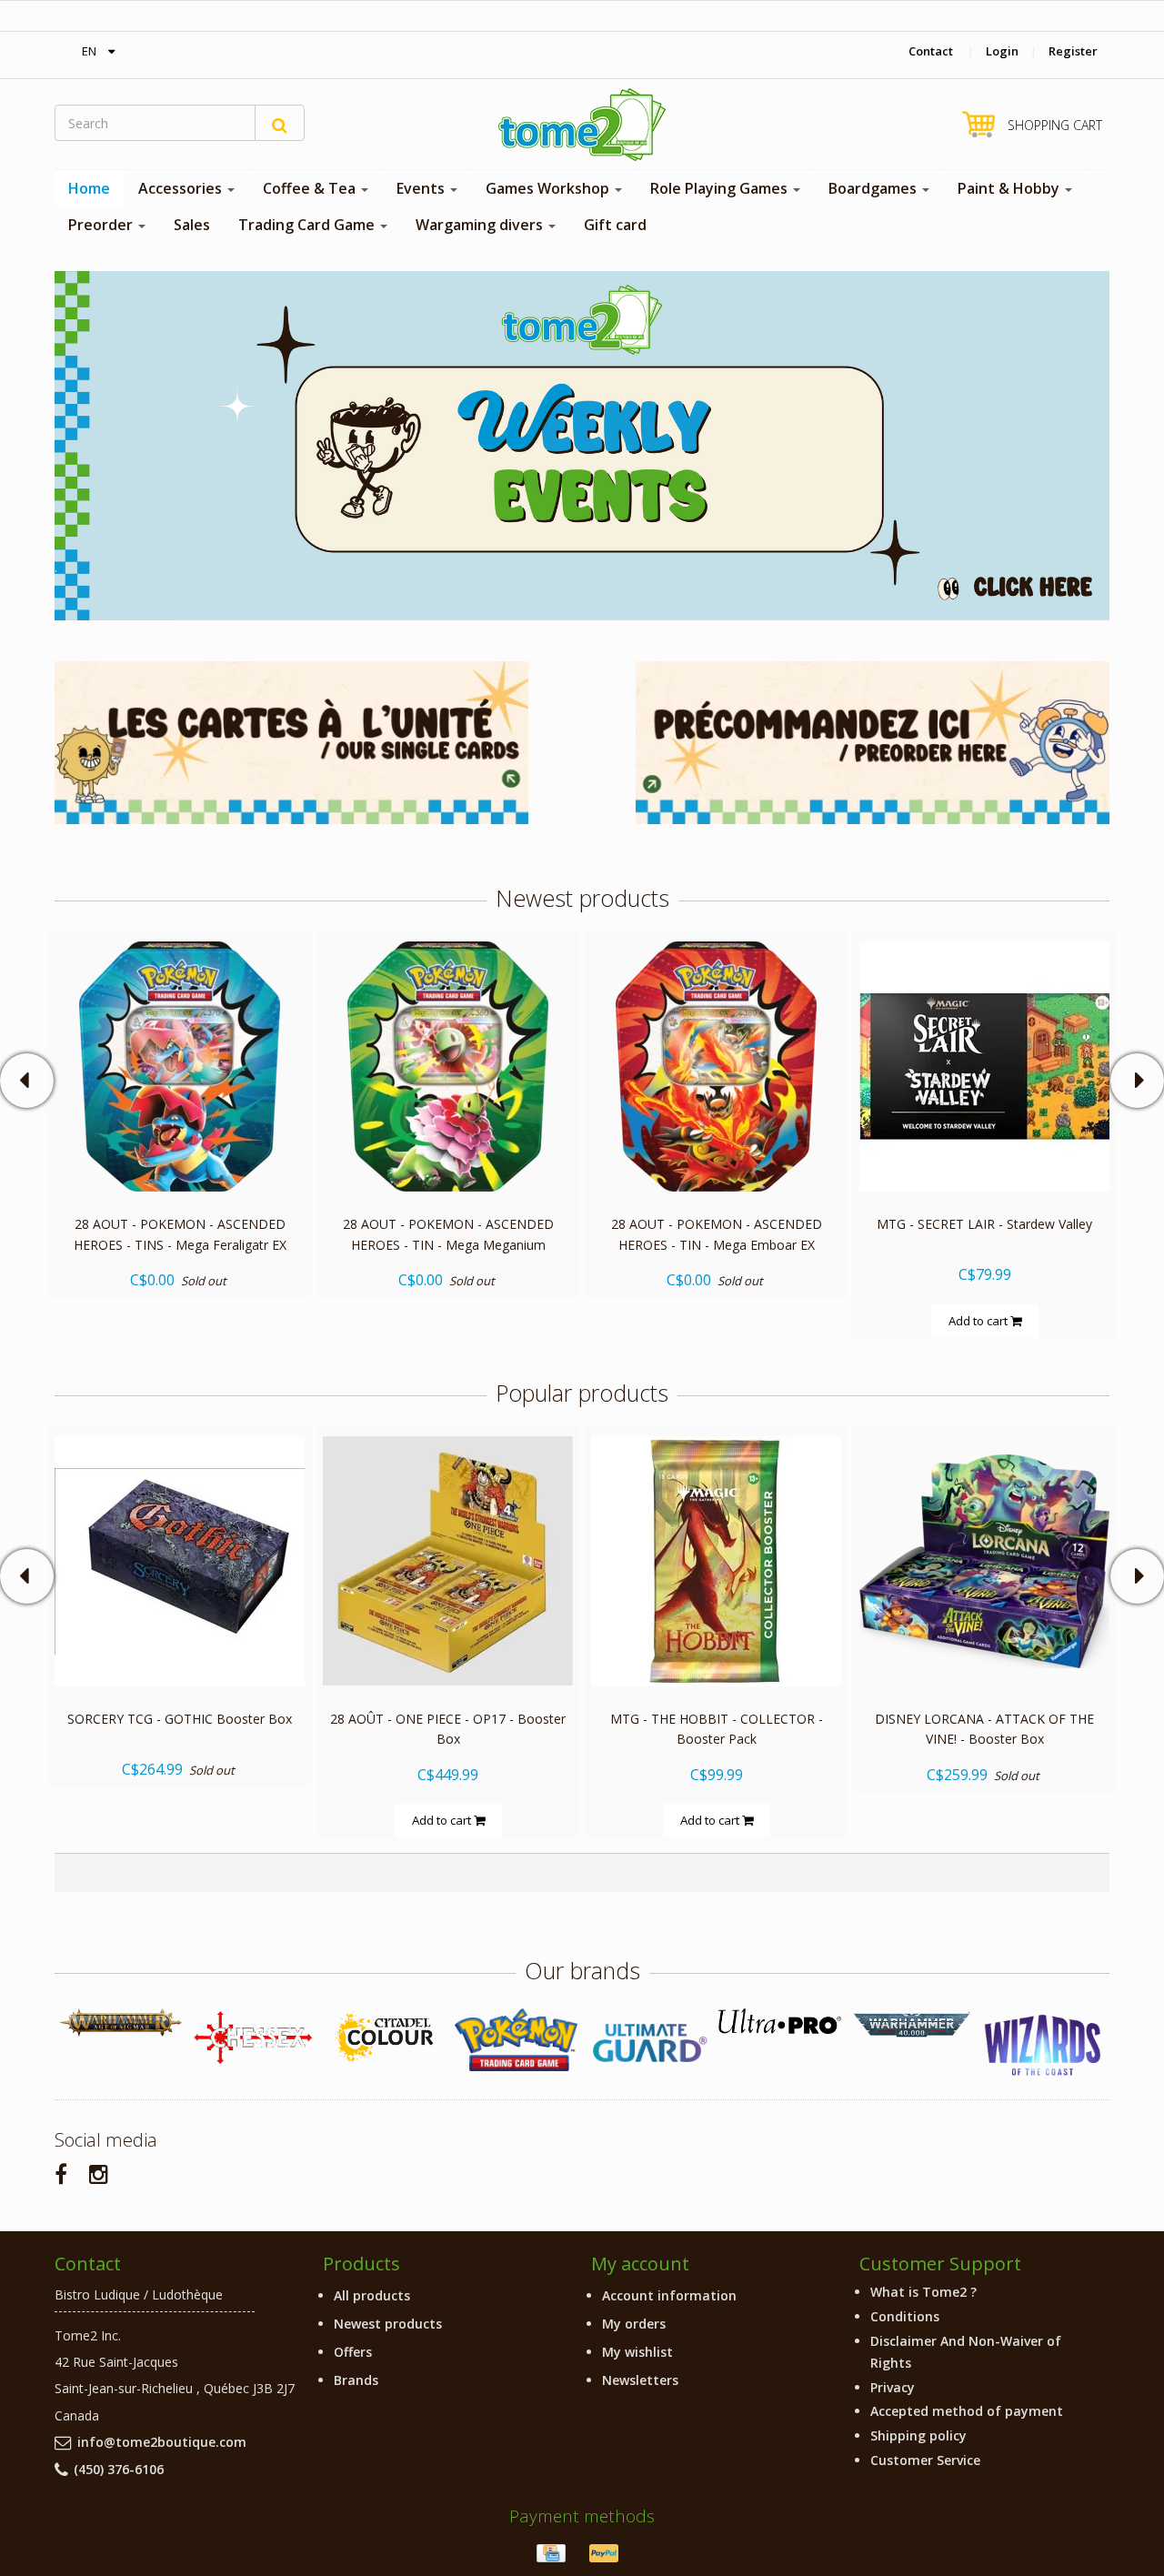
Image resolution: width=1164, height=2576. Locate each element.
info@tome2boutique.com (162, 2442)
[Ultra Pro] (780, 2021)
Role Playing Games (721, 188)
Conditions (905, 2316)
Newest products (388, 2324)
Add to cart (979, 1320)
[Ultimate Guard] (648, 2043)
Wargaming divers (481, 225)
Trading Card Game (308, 225)
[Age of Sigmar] (120, 2023)
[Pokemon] (516, 2040)
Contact (931, 51)
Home (89, 188)
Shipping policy (918, 2435)
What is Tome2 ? (923, 2292)
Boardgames (874, 188)
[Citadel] (384, 2038)
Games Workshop (549, 188)
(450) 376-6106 (119, 2469)
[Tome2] (582, 125)
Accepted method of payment (967, 2411)
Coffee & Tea (311, 188)
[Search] (280, 123)
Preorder (102, 225)
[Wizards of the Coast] (1044, 2046)
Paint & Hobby (1010, 188)
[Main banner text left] (291, 741)
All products (372, 2295)
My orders (634, 2324)
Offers (353, 2352)
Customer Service (925, 2460)
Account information (669, 2295)
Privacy (893, 2387)
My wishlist (637, 2352)
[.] (582, 444)
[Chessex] (252, 2037)
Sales (192, 225)
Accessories (182, 188)
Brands (356, 2380)
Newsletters (640, 2380)
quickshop (180, 1153)
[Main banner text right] (873, 741)
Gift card (615, 225)
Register (1073, 51)
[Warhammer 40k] (912, 2025)
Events (422, 188)
